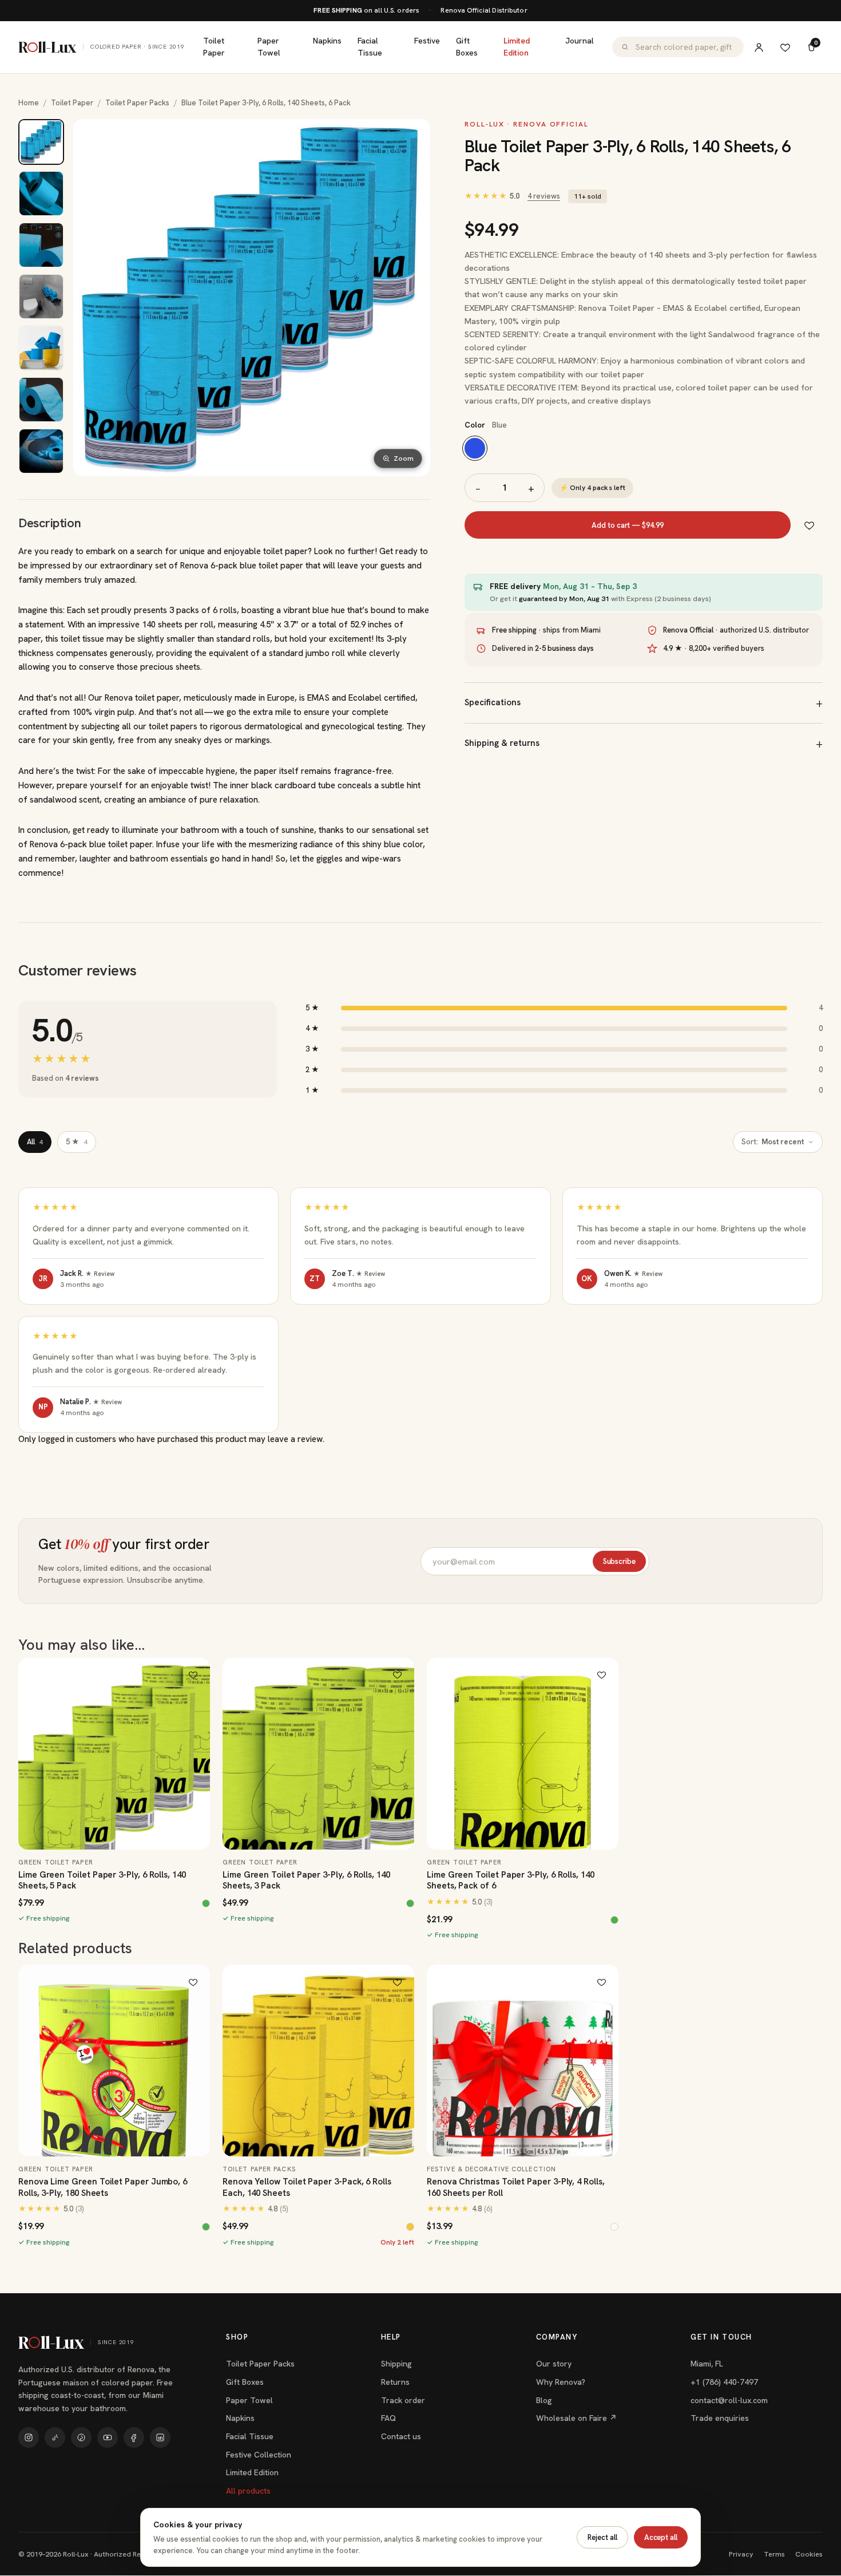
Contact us (401, 2436)
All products (248, 2491)
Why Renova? (561, 2382)
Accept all (661, 2537)
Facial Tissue (370, 47)
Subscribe (619, 1561)
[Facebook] (134, 2437)
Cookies (809, 2554)
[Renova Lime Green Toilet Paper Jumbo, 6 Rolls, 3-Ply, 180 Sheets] (114, 2061)
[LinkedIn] (160, 2437)
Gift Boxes (467, 47)
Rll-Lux (102, 47)
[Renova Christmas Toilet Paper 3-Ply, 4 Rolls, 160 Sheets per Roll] (523, 2061)
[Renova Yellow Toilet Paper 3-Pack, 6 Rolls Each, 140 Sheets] (318, 2061)
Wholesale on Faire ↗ (576, 2418)
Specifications (493, 702)
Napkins (327, 41)
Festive (427, 41)
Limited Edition (517, 47)
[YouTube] (108, 2437)
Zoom (404, 459)
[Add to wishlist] (809, 525)
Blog (544, 2400)
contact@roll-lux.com (729, 2400)
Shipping (396, 2364)
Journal (580, 41)
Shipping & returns (502, 743)
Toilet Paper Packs (137, 103)
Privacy (741, 2554)
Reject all (602, 2537)
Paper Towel (269, 47)
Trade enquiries (720, 2418)
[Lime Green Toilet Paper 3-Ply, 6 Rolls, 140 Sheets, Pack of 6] (523, 1754)
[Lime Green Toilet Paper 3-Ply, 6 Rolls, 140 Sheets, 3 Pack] (318, 1754)
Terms (774, 2554)
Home (29, 103)
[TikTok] (55, 2437)
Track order (403, 2400)
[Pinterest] (81, 2437)
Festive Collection (259, 2455)
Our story (554, 2364)
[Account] (759, 47)
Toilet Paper (214, 47)
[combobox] (685, 47)
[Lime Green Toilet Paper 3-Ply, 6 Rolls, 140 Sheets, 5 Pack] (114, 1754)
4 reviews (544, 196)
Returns (395, 2382)
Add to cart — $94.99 (628, 525)
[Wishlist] (785, 47)
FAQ (388, 2418)
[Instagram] (29, 2437)
